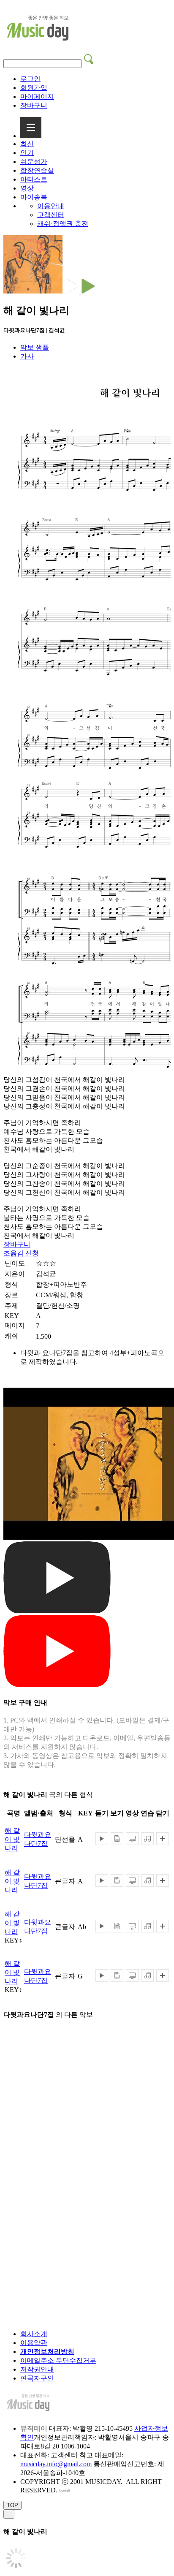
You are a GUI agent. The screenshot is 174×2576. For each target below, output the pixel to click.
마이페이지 (37, 96)
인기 (27, 153)
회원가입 (34, 88)
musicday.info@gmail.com (56, 2464)
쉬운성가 (34, 162)
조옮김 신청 (21, 1253)
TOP (12, 2505)
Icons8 (65, 2491)
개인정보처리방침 (47, 2352)
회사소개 (34, 2334)
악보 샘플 (35, 347)
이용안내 (51, 206)
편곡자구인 (37, 2378)
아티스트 (34, 179)
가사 (27, 356)
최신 (27, 144)
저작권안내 (37, 2369)
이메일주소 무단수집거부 (58, 2360)
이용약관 (34, 2343)
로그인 (30, 79)
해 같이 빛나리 (12, 1839)
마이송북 (34, 197)
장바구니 (34, 105)
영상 (27, 188)
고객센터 (51, 215)
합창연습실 (37, 170)
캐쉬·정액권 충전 (63, 224)
